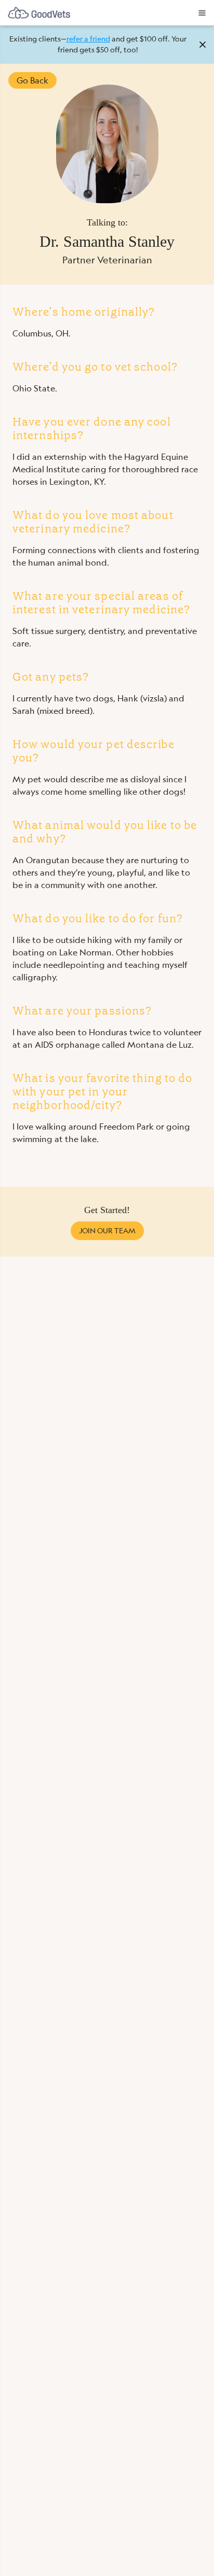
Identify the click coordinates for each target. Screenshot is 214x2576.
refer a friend (88, 39)
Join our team (107, 1231)
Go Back (32, 80)
